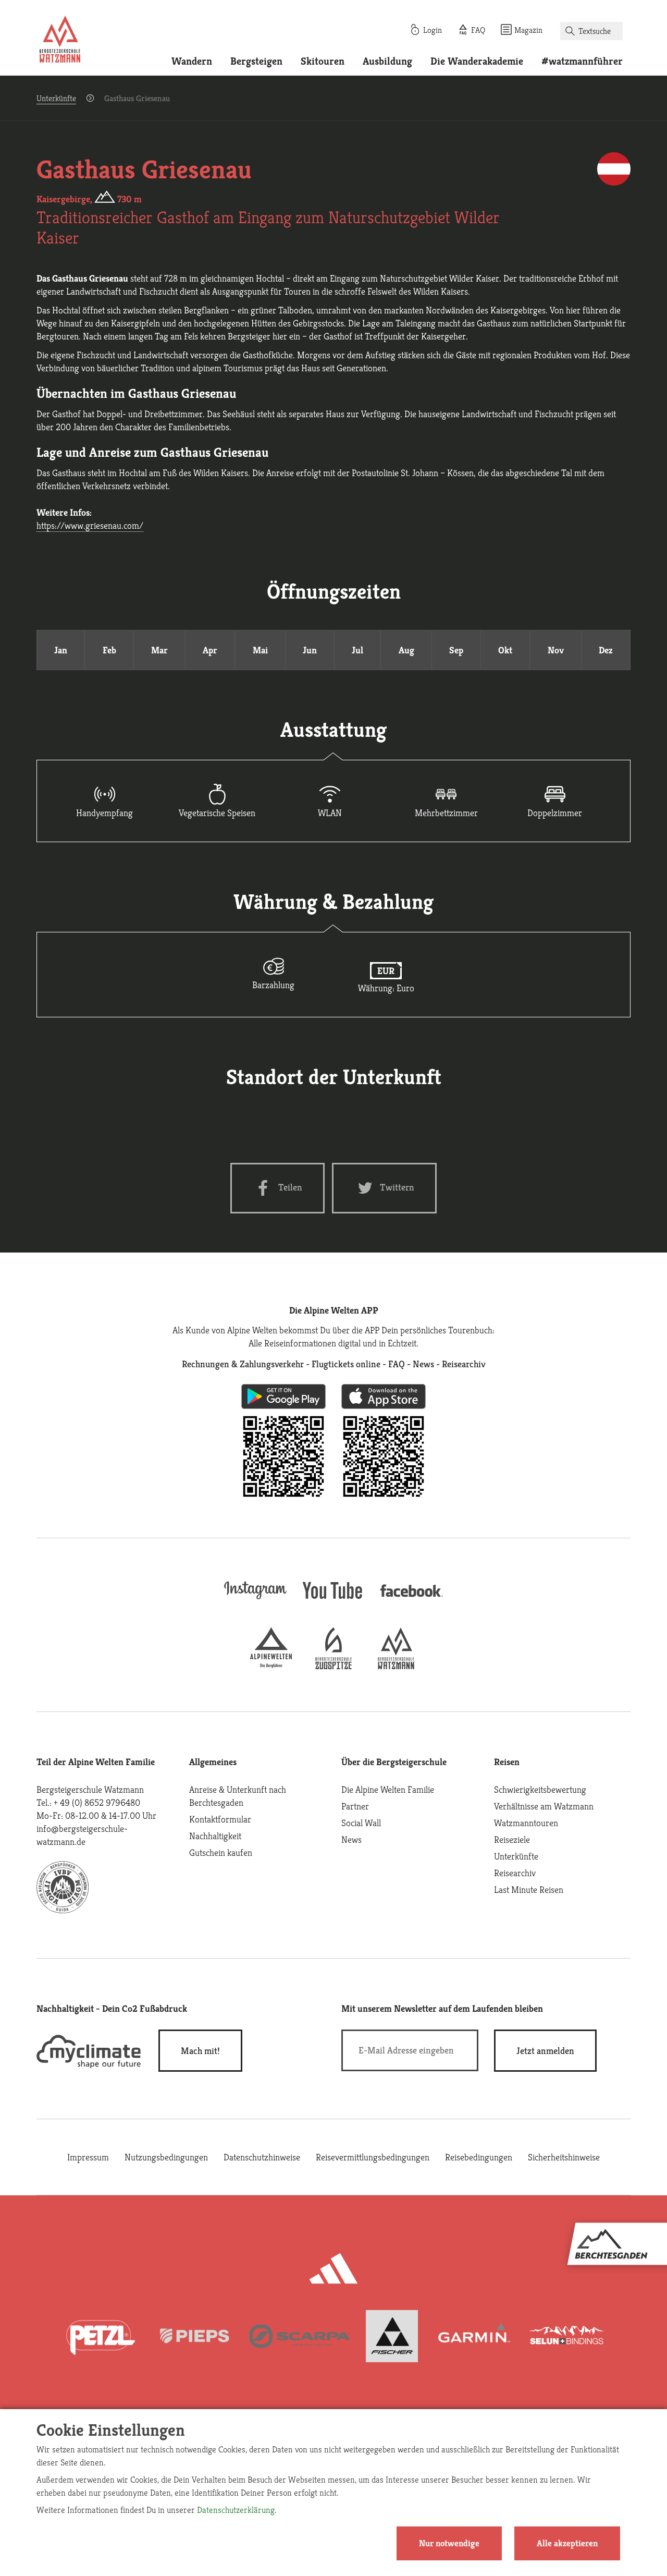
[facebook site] (412, 1599)
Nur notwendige (449, 2543)
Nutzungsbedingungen (166, 2157)
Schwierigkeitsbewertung (540, 1789)
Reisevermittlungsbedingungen (373, 2157)
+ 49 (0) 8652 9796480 (97, 1802)
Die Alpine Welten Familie (388, 1789)
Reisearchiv (515, 1873)
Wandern (192, 61)
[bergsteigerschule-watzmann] (396, 1666)
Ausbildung (387, 61)
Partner (355, 1806)
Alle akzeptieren (567, 2543)
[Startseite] (60, 41)
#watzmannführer (582, 61)
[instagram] (255, 1600)
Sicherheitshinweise (564, 2157)
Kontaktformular (220, 1819)
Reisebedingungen (479, 2157)
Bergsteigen (256, 61)
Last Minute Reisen (529, 1890)
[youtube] (333, 1600)
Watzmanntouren (526, 1823)
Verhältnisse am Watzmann (544, 1806)
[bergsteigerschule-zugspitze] (333, 1666)
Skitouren (323, 61)
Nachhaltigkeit (215, 1836)
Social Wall (361, 1823)
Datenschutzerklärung (236, 2510)
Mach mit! (200, 2051)
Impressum (88, 2157)
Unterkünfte (56, 98)
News (351, 1839)
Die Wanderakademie (477, 61)
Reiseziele (512, 1839)
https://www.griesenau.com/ (90, 525)
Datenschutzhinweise (262, 2157)
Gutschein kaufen (221, 1852)
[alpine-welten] (271, 1666)
